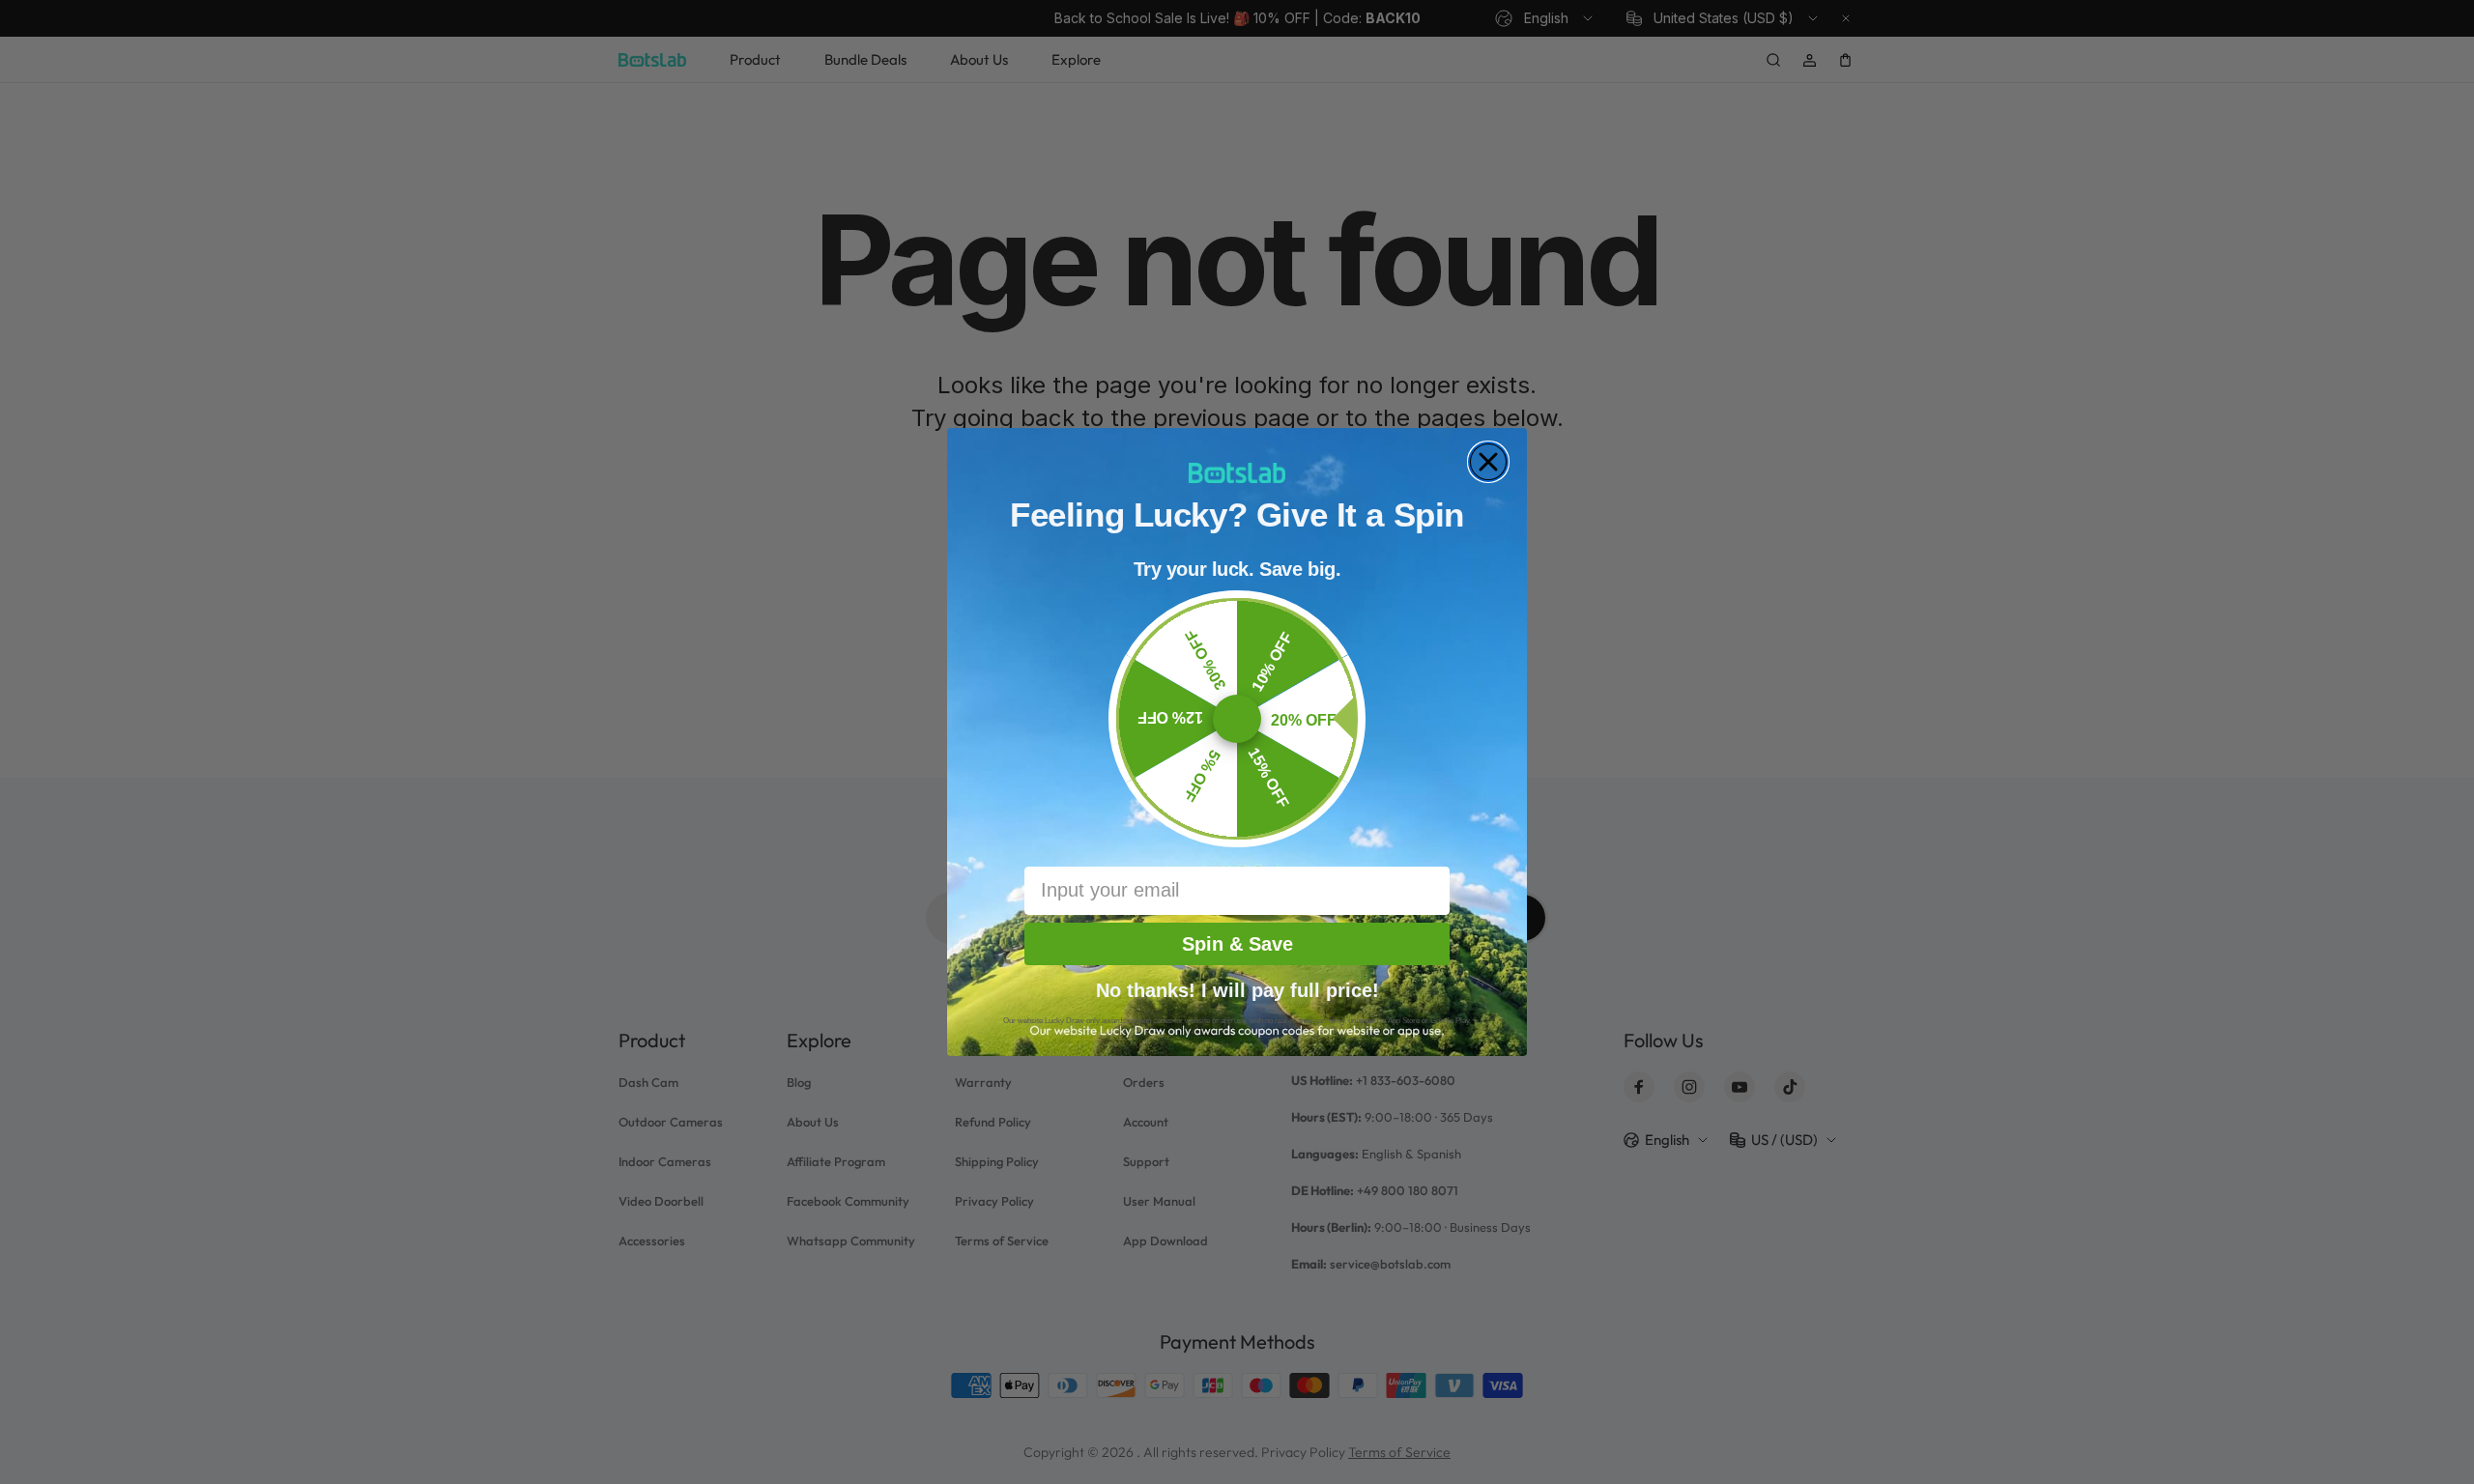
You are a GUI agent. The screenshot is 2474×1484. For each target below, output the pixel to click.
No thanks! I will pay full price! (1237, 988)
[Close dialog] (1488, 462)
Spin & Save (1237, 944)
